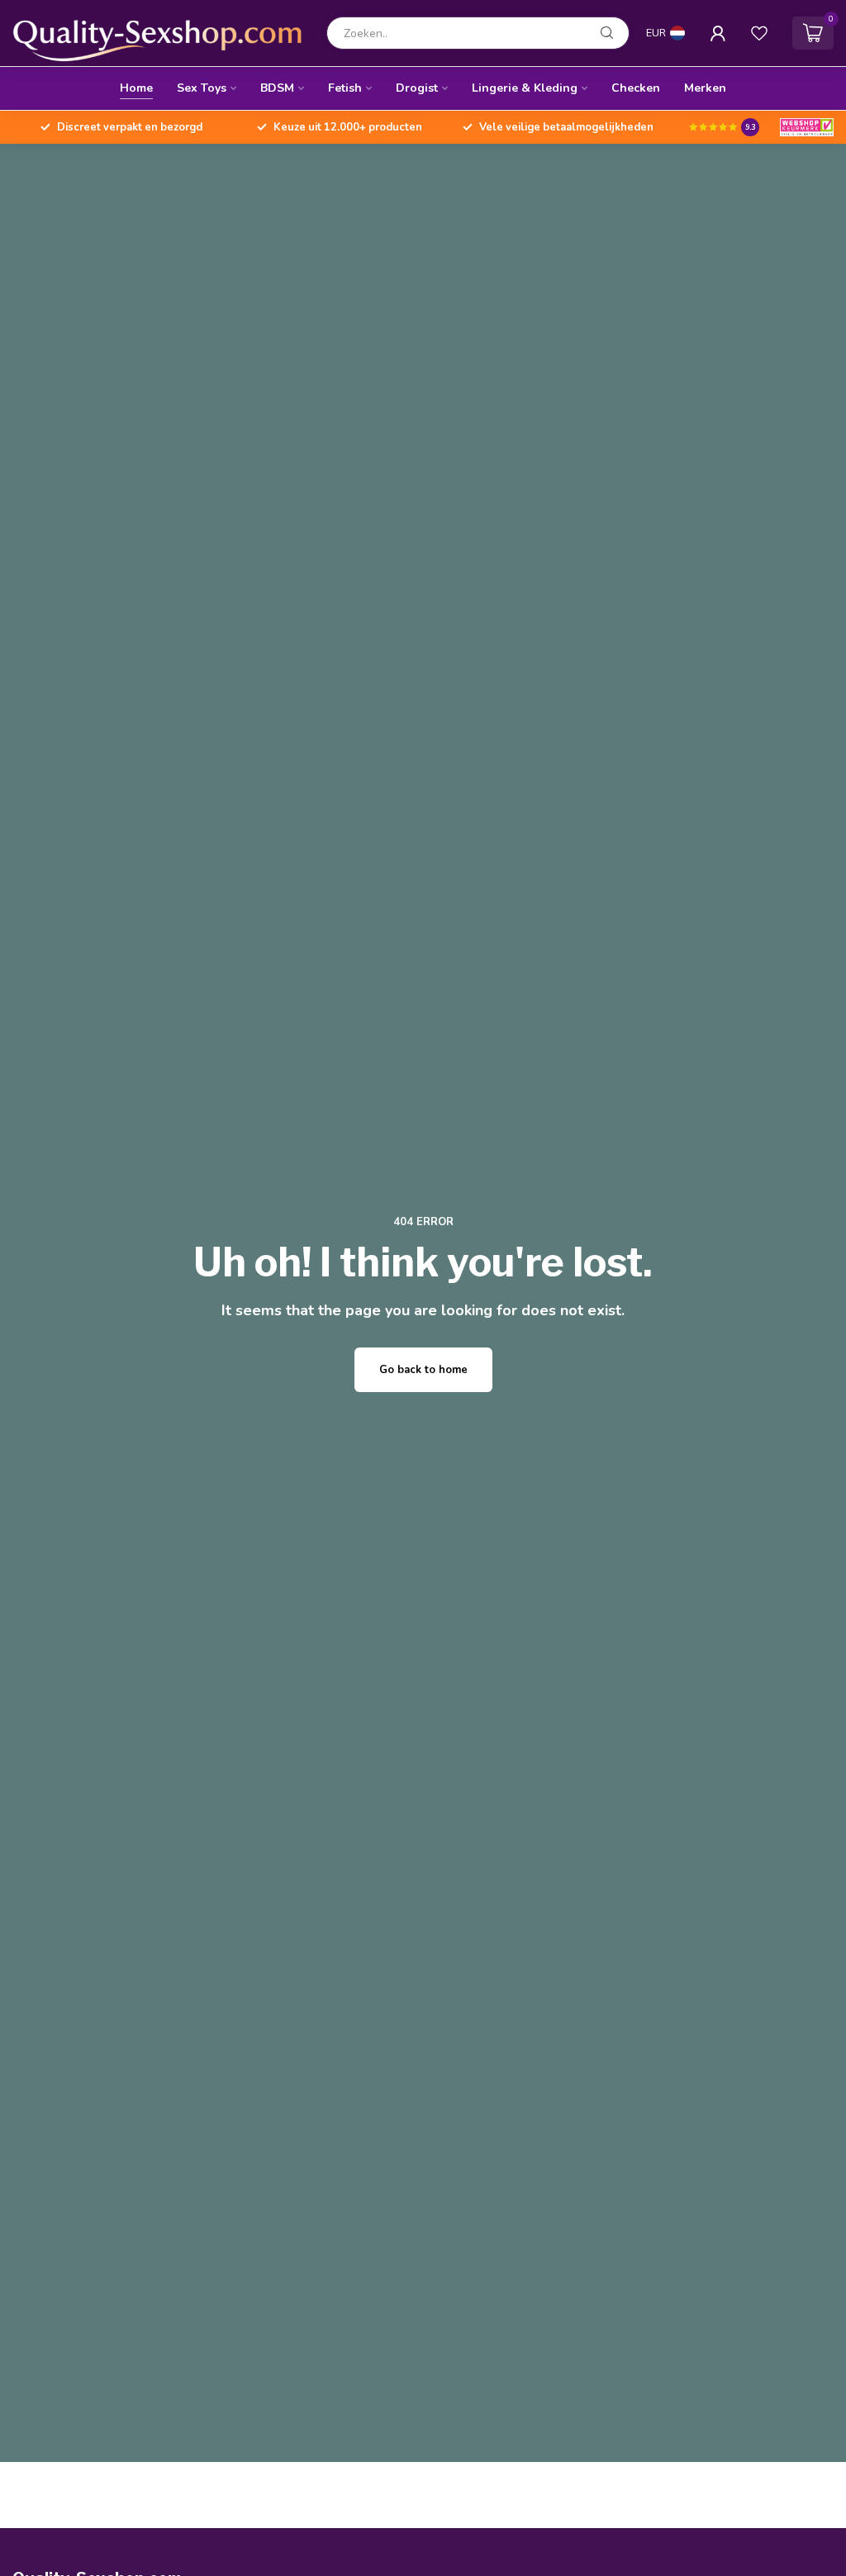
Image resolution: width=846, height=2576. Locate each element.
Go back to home (423, 1370)
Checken (636, 88)
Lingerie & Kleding (525, 88)
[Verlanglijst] (759, 33)
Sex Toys (202, 88)
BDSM (277, 88)
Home (136, 88)
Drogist (417, 88)
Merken (705, 88)
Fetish (345, 88)
